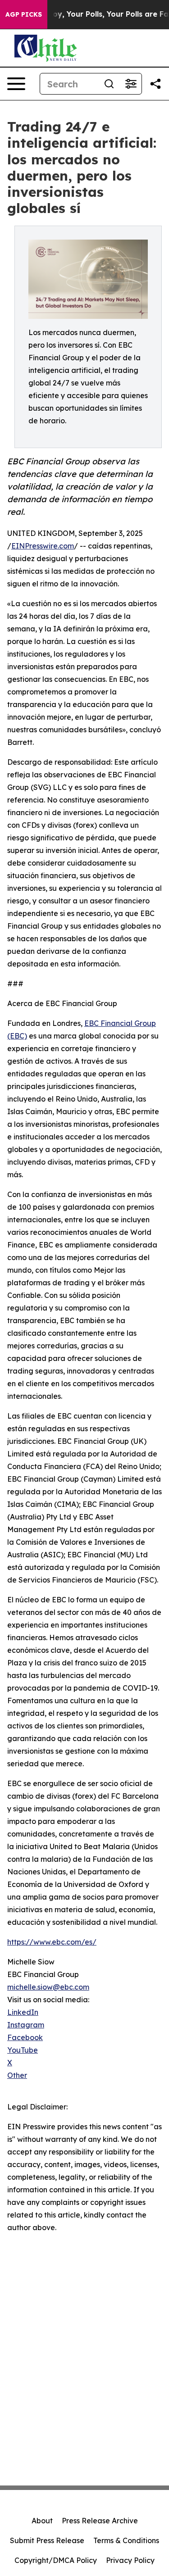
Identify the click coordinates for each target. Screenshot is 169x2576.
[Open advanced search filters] (131, 84)
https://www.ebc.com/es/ (52, 1942)
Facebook (25, 2037)
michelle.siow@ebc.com (48, 1987)
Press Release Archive (100, 2521)
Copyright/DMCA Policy (56, 2560)
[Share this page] (155, 84)
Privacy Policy (130, 2560)
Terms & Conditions (126, 2540)
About (42, 2521)
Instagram (26, 2025)
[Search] (109, 84)
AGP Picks (24, 14)
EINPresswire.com (43, 546)
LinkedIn (23, 2012)
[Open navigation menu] (16, 84)
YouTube (23, 2050)
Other (17, 2075)
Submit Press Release (47, 2540)
